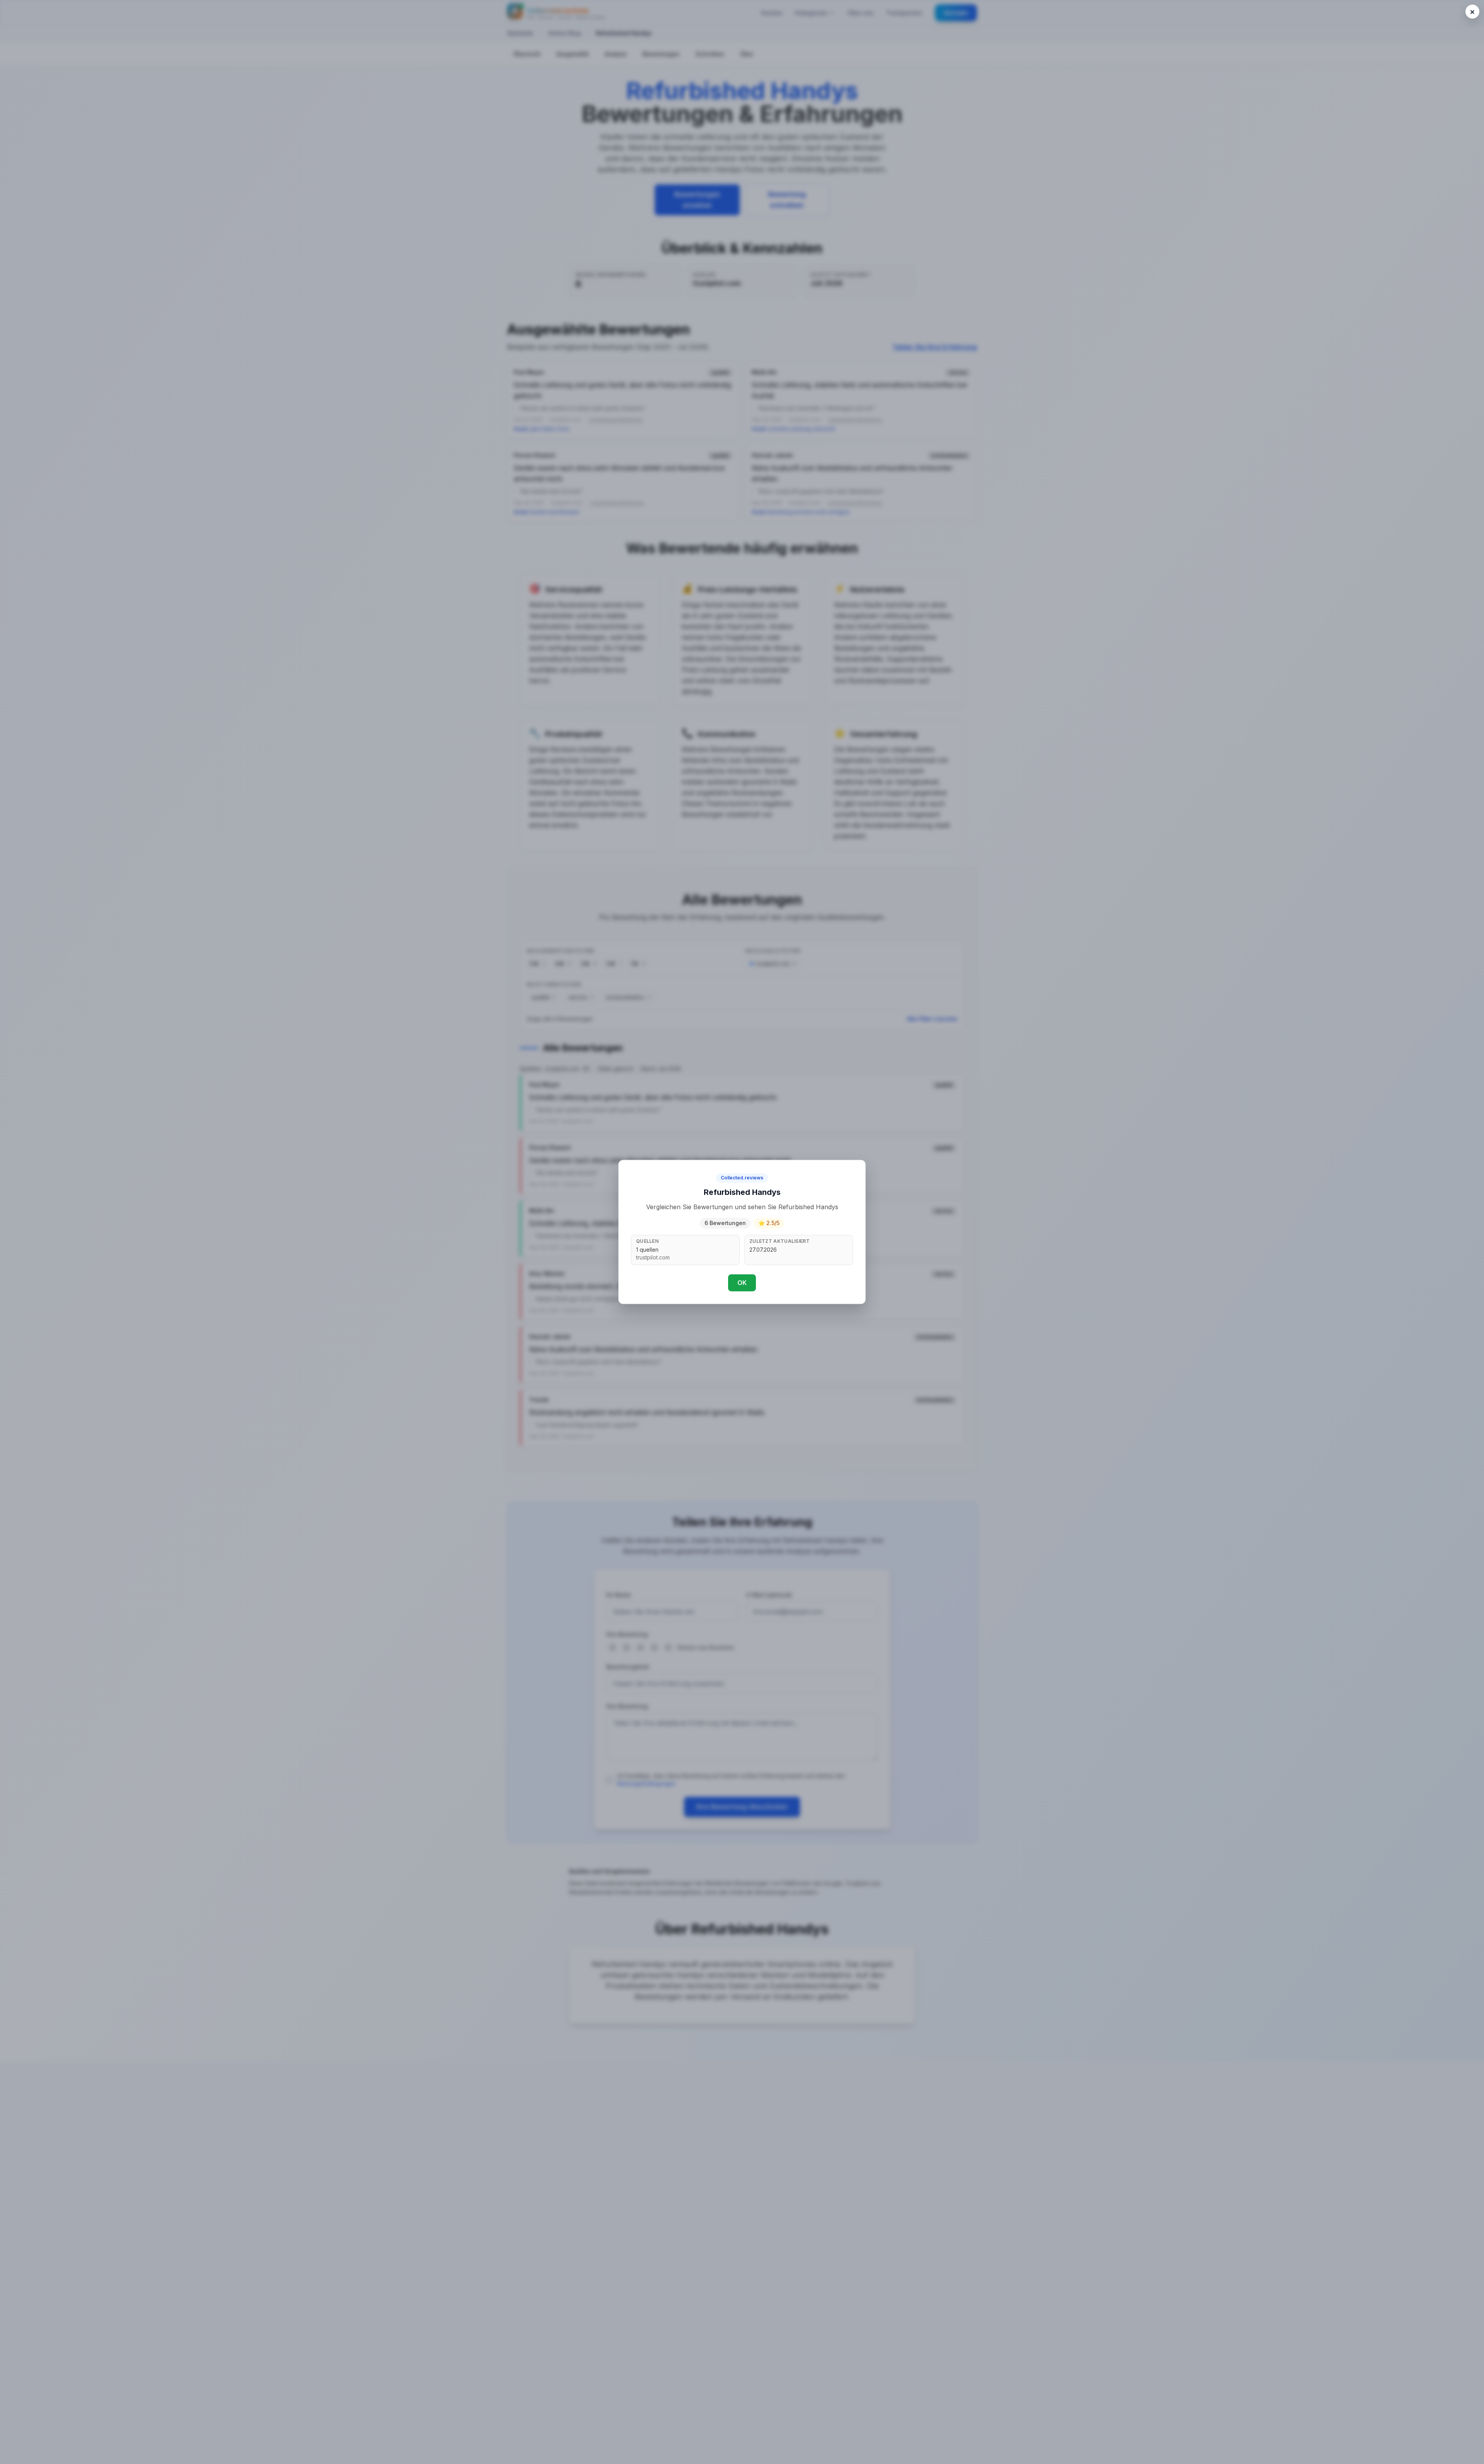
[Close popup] (1472, 12)
